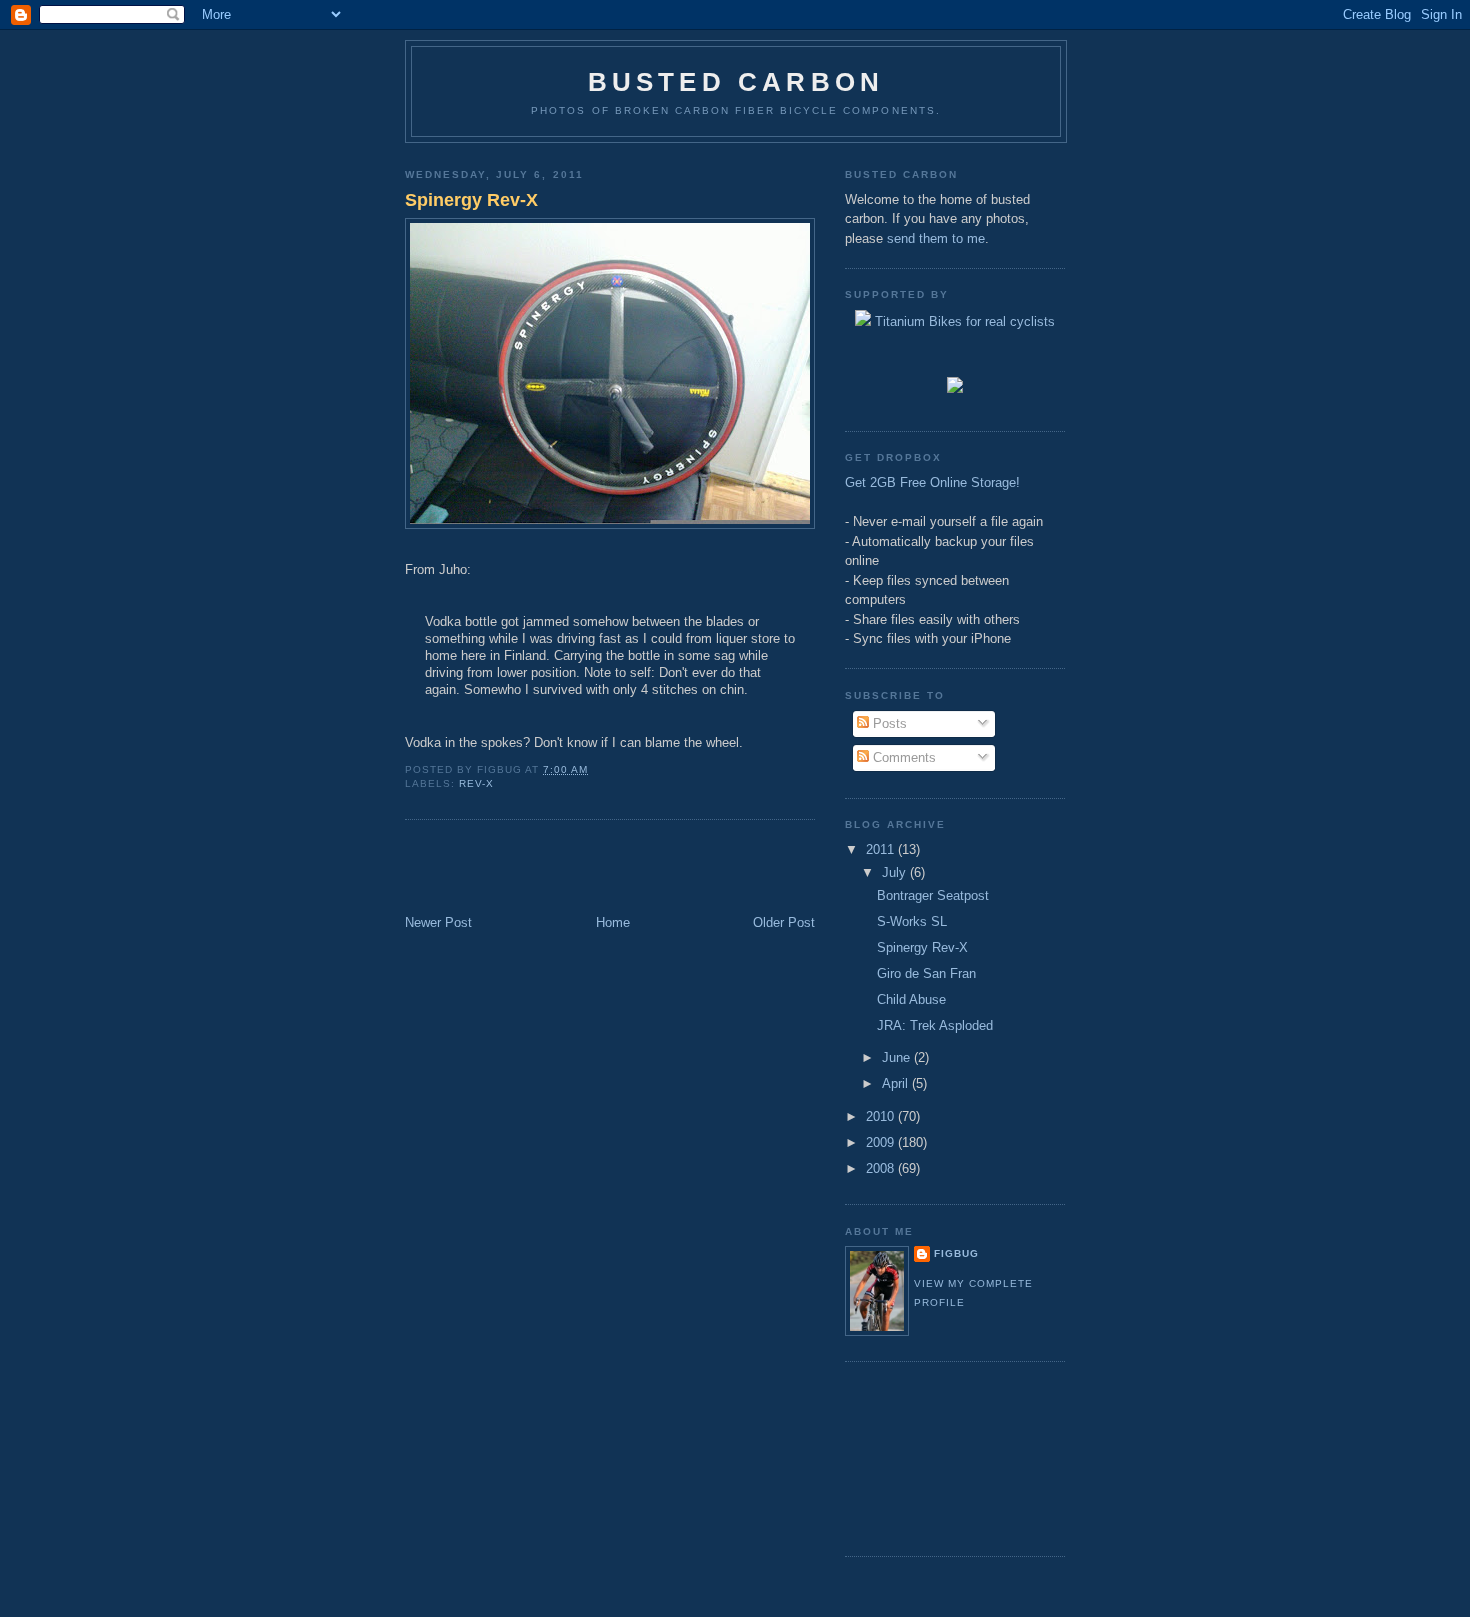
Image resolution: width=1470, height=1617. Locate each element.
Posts (888, 723)
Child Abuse (911, 999)
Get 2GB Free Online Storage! (932, 482)
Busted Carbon (736, 82)
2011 (882, 849)
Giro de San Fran (926, 973)
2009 (882, 1142)
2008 (882, 1168)
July (896, 872)
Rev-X (476, 783)
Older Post (784, 922)
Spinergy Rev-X (471, 200)
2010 (882, 1116)
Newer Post (438, 922)
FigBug (956, 1253)
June (898, 1057)
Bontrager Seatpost (933, 895)
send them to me (936, 238)
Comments (902, 757)
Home (613, 922)
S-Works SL (912, 921)
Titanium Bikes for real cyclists (963, 321)
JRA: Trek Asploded (935, 1025)
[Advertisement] (522, 869)
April (897, 1083)
